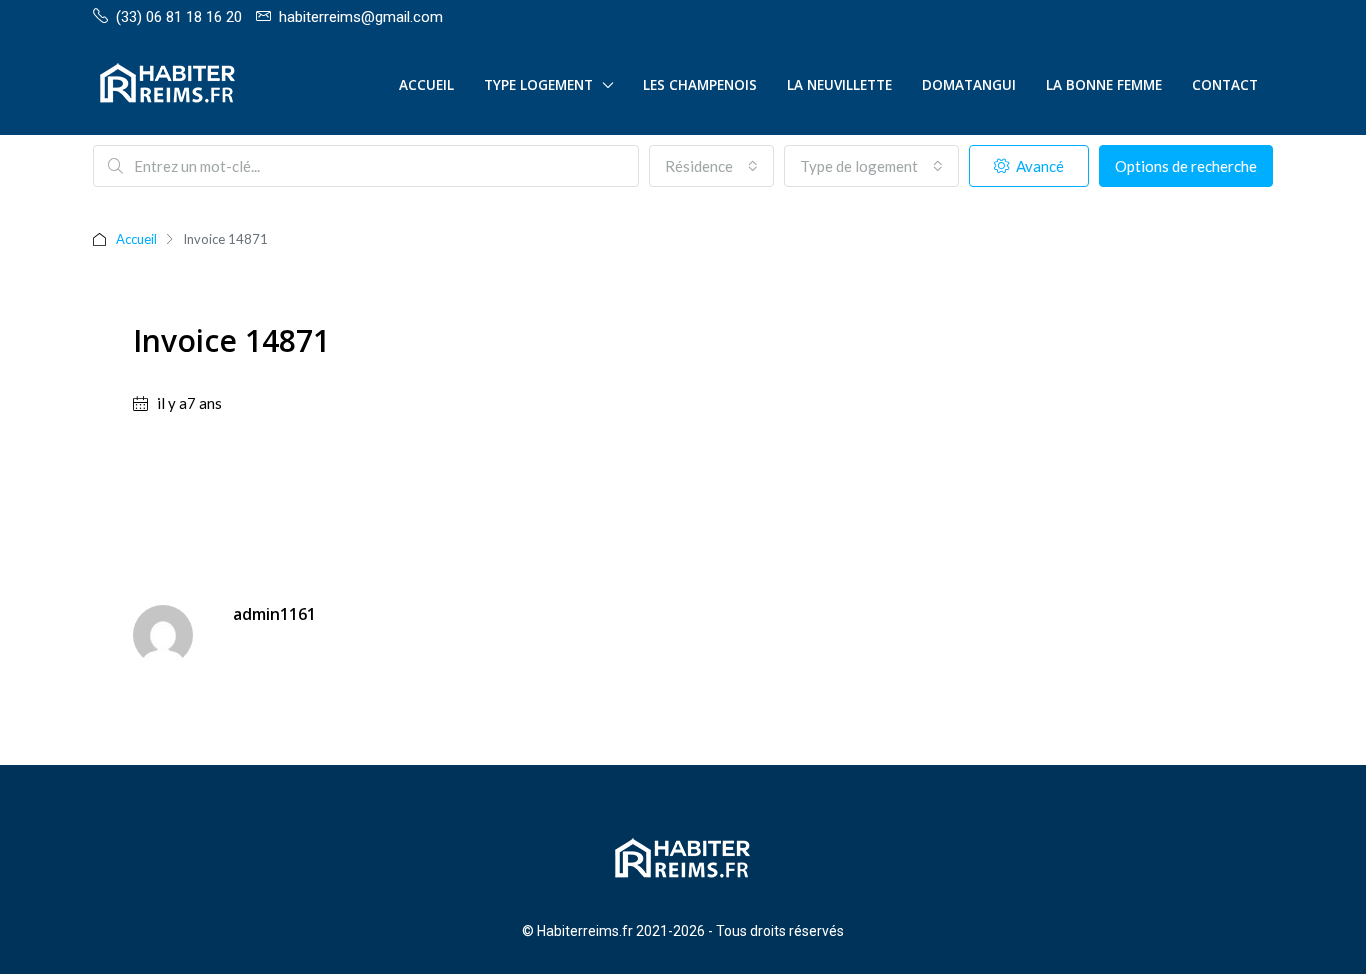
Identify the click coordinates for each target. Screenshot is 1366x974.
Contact (1225, 85)
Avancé (1038, 166)
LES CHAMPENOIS (700, 85)
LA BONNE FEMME (1104, 85)
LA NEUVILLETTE (839, 85)
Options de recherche (1186, 166)
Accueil (426, 85)
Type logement (538, 85)
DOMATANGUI (969, 85)
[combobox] (711, 166)
